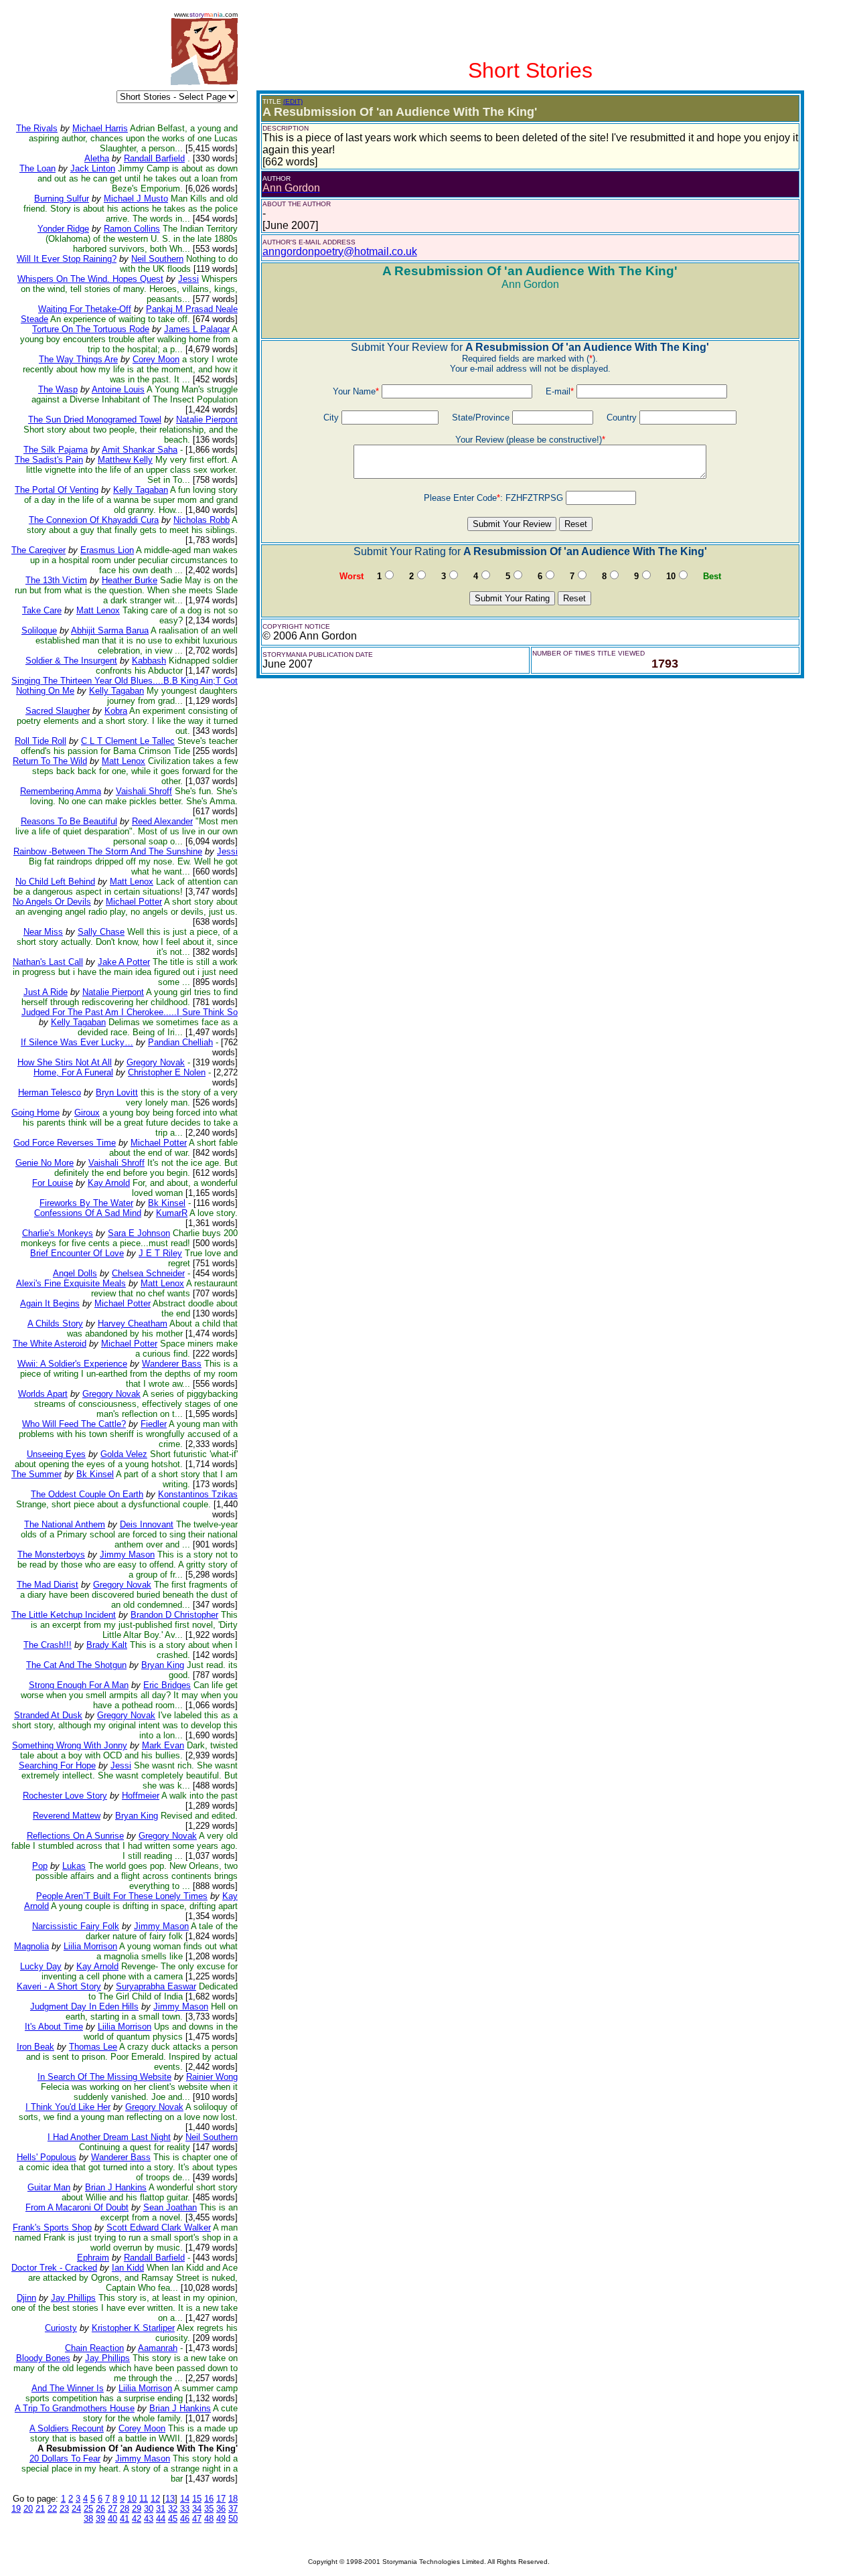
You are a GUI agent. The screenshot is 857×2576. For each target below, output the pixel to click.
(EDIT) (293, 101)
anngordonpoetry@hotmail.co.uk (340, 251)
